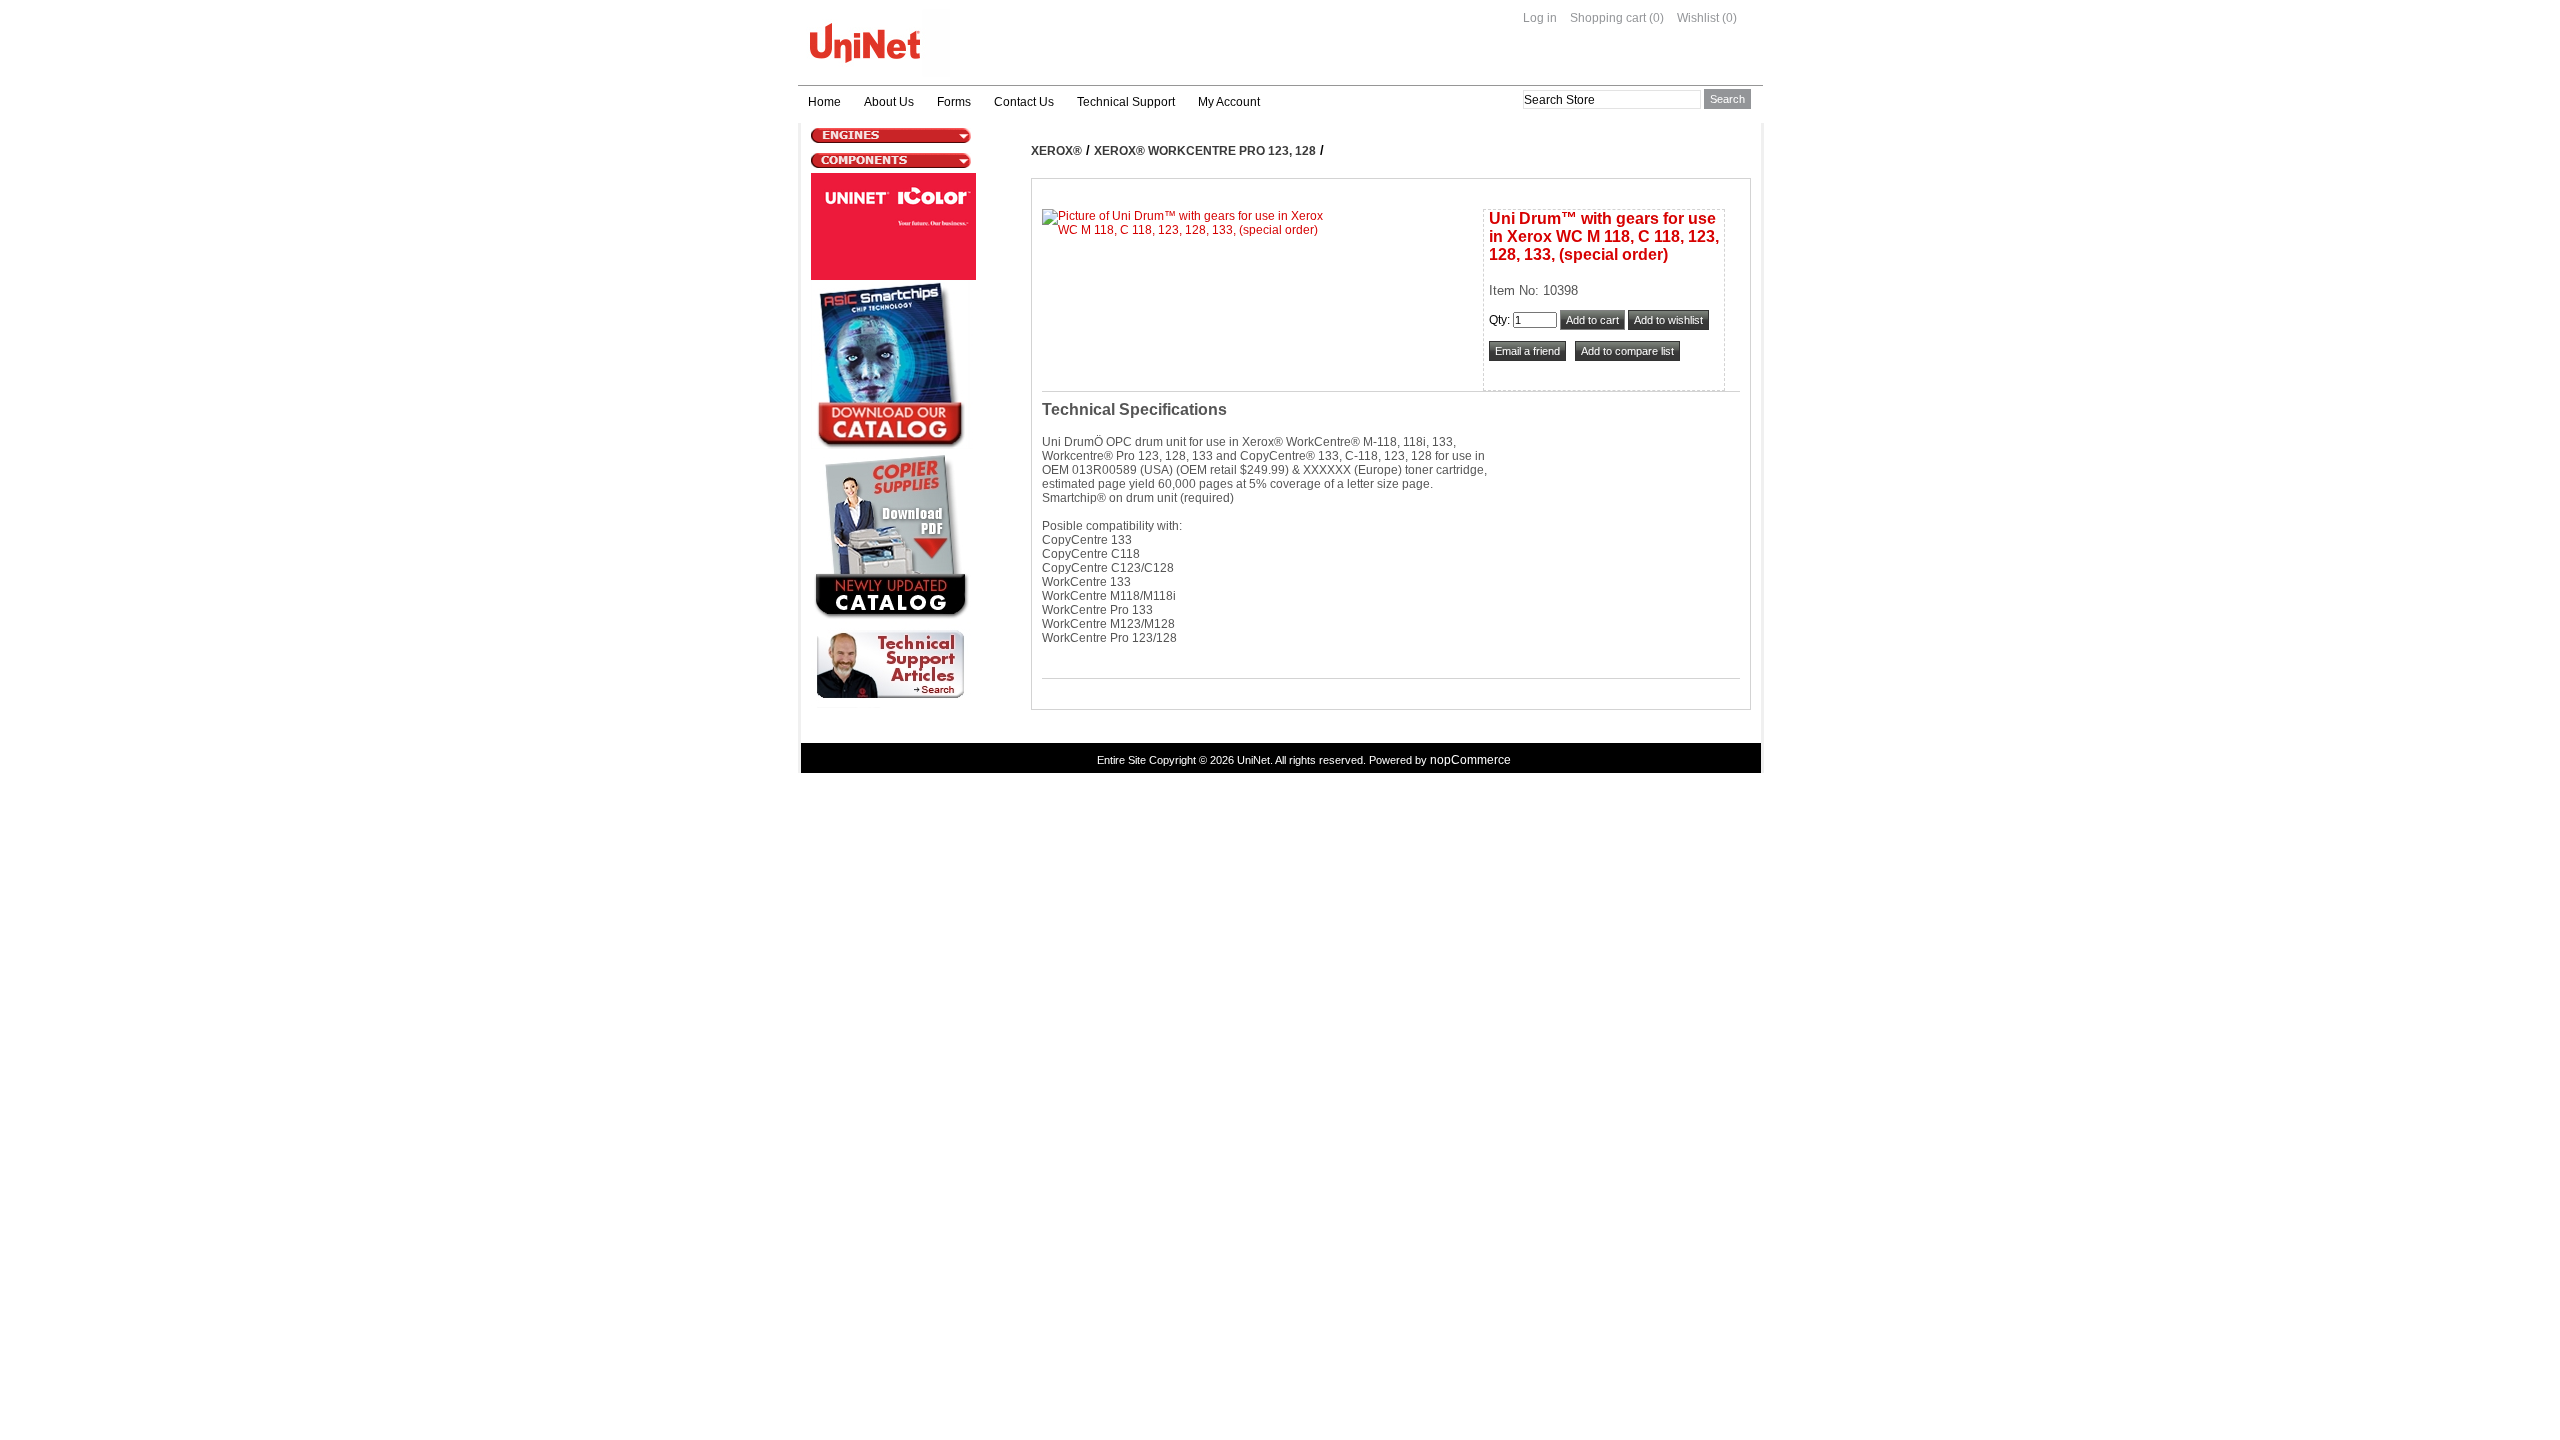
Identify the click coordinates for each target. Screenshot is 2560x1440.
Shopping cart (1608, 18)
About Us (889, 102)
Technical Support (1126, 102)
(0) (1656, 18)
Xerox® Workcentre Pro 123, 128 (1205, 151)
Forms (954, 102)
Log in (1540, 18)
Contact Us (1024, 102)
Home (824, 102)
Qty (1498, 320)
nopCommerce (1470, 760)
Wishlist (1698, 18)
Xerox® (1056, 151)
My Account (1229, 102)
